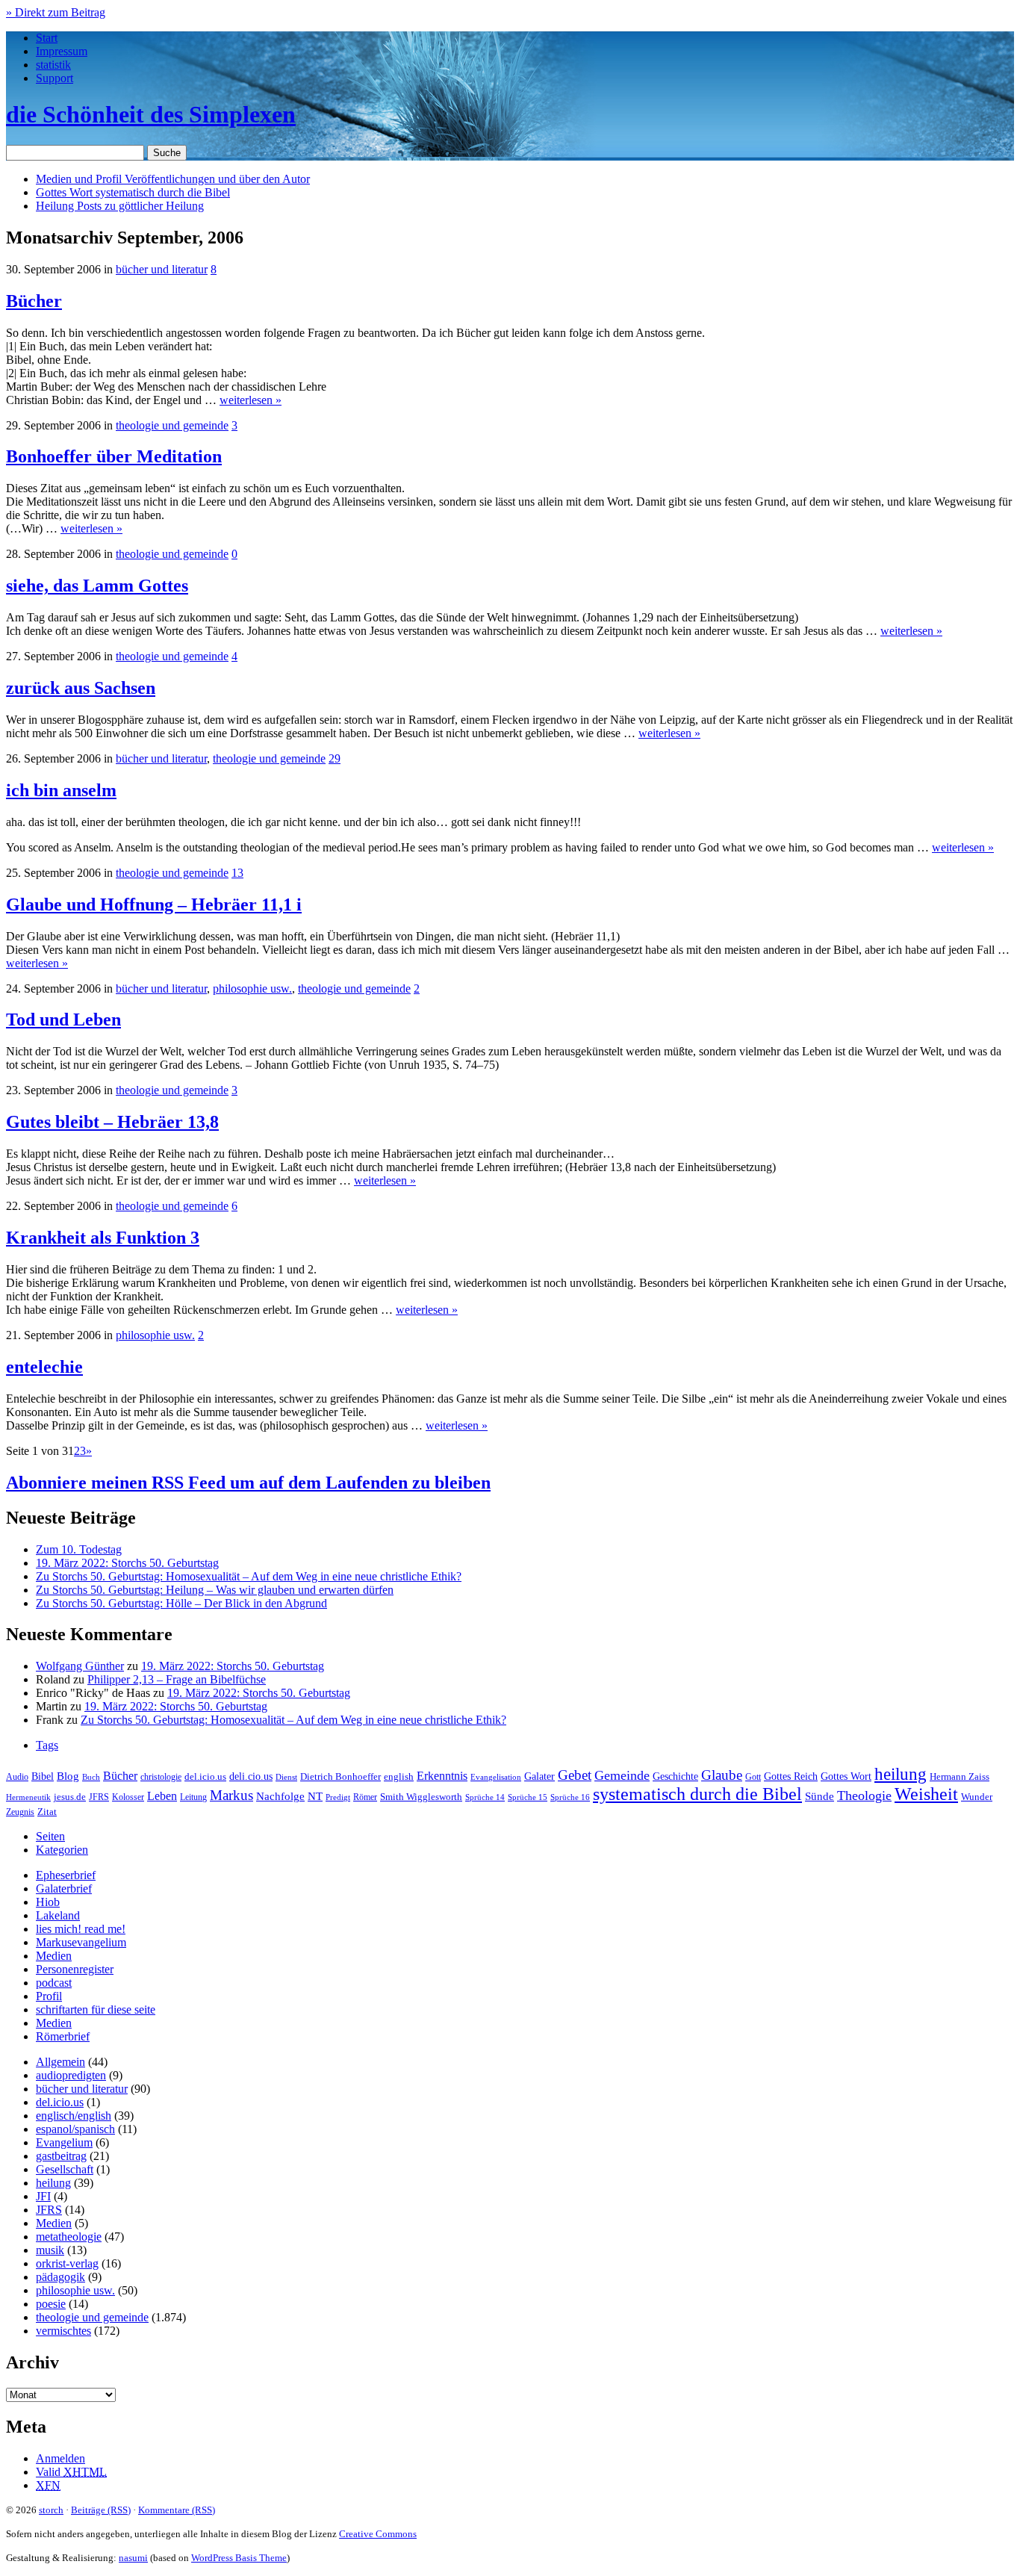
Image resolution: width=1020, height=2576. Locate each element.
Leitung (193, 1797)
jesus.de (70, 1797)
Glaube (722, 1775)
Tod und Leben (63, 1019)
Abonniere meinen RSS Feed (248, 1483)
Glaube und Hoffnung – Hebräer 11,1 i (154, 904)
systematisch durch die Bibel (697, 1794)
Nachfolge (280, 1796)
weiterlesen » (251, 400)
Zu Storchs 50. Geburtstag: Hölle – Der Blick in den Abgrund (181, 1603)
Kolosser (128, 1797)
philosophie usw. (252, 988)
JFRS (99, 1797)
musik (50, 2250)
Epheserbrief (66, 1875)
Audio (17, 1777)
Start (47, 38)
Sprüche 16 (570, 1797)
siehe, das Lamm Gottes (97, 586)
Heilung (120, 206)
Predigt (338, 1797)
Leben (162, 1796)
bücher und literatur (162, 269)
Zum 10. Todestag (79, 1549)
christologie (161, 1777)
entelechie (44, 1367)
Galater (539, 1776)
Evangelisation (496, 1777)
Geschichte (675, 1776)
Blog (68, 1776)
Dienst (286, 1777)
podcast (54, 1983)
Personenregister (75, 1969)
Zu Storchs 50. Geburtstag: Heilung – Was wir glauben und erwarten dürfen (215, 1590)
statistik (53, 65)
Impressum (62, 51)
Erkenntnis (442, 1776)
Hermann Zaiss (960, 1777)
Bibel (43, 1776)
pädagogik (60, 2277)
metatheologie (69, 2237)
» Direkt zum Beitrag (56, 12)
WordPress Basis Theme (239, 2558)
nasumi (133, 2558)
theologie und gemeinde (172, 425)
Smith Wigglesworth (421, 1797)
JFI (43, 2196)
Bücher (34, 301)
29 (335, 758)
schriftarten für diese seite (96, 2009)
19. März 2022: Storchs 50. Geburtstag (127, 1563)
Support (55, 78)
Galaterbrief (64, 1888)
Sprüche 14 (485, 1797)
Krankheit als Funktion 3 (103, 1238)
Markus (231, 1795)
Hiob (48, 1902)
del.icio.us (205, 1776)
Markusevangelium (81, 1942)
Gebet (575, 1775)
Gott (753, 1777)
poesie (51, 2304)
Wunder (977, 1797)
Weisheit (926, 1794)
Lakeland (58, 1915)
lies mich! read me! (81, 1929)
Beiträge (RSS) (101, 2510)
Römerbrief (63, 2036)
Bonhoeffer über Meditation (114, 456)
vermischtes (63, 2331)
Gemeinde (622, 1775)
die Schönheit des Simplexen (151, 114)
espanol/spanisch (75, 2129)
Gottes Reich (791, 1776)
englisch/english (74, 2116)
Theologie (864, 1796)
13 (237, 873)
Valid (71, 2472)
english (399, 1777)
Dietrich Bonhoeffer (340, 1776)
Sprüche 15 (528, 1797)
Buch (91, 1777)
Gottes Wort (133, 192)
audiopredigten (71, 2075)
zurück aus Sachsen (81, 688)
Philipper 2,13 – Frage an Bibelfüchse (177, 1679)
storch (51, 2510)
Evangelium (64, 2142)
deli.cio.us (251, 1776)
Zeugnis (20, 1812)
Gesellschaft (65, 2169)
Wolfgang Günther (80, 1666)
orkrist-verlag (67, 2263)
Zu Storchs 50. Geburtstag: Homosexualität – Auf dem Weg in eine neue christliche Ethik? (249, 1576)
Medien (54, 1956)
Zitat (47, 1812)
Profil (49, 1996)
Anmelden (60, 2458)
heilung (901, 1774)
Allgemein (60, 2062)
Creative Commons (378, 2534)
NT (315, 1796)
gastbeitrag (61, 2156)
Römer (365, 1797)
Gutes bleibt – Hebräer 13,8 (112, 1122)
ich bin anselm (61, 790)
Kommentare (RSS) (177, 2510)
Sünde (820, 1796)
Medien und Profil (173, 179)
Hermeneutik (28, 1797)
